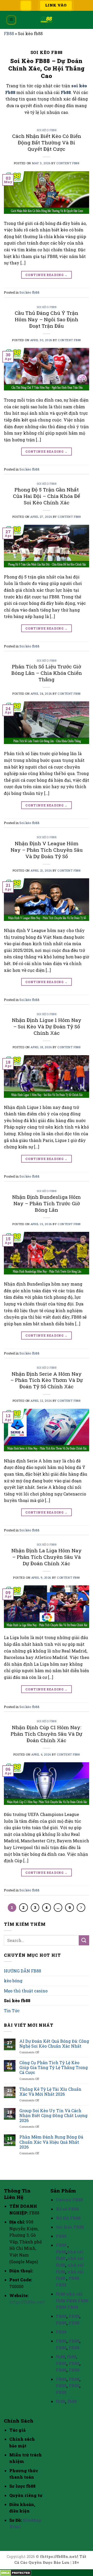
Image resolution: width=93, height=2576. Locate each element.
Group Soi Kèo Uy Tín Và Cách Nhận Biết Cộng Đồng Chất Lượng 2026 (53, 2116)
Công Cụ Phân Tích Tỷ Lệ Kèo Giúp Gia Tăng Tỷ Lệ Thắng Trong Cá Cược (54, 2068)
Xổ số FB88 (67, 2209)
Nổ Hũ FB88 (68, 2218)
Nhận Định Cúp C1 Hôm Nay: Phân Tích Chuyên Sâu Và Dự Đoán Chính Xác (47, 1734)
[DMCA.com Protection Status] (16, 2573)
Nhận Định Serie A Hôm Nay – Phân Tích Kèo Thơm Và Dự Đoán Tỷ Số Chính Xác (47, 1380)
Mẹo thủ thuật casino (26, 1991)
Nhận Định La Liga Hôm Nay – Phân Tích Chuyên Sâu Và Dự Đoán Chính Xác (47, 1557)
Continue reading (47, 275)
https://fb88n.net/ (27, 2302)
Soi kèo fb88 (47, 130)
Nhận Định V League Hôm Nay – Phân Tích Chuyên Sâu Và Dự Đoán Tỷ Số (47, 850)
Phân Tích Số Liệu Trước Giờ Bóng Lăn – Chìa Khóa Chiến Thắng (47, 673)
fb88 (60, 2294)
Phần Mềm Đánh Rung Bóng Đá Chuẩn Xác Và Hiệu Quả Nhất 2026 (51, 2142)
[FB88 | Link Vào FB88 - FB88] (47, 20)
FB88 (9, 33)
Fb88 (66, 92)
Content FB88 (68, 163)
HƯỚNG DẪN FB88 (22, 1971)
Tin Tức (12, 2011)
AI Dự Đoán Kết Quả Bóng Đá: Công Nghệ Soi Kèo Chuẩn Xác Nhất (54, 2043)
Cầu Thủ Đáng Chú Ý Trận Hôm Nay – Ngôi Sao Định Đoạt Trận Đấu (47, 319)
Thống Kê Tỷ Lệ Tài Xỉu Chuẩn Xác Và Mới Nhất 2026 (50, 2092)
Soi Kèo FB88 (70, 2227)
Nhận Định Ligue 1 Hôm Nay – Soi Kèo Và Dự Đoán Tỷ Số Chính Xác (47, 1026)
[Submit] (84, 1940)
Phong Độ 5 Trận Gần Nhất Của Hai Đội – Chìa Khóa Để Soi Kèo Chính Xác (47, 496)
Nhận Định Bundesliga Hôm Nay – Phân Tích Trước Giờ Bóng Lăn (47, 1203)
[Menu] (11, 20)
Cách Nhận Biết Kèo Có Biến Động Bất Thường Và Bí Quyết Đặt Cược (47, 142)
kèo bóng (13, 1981)
